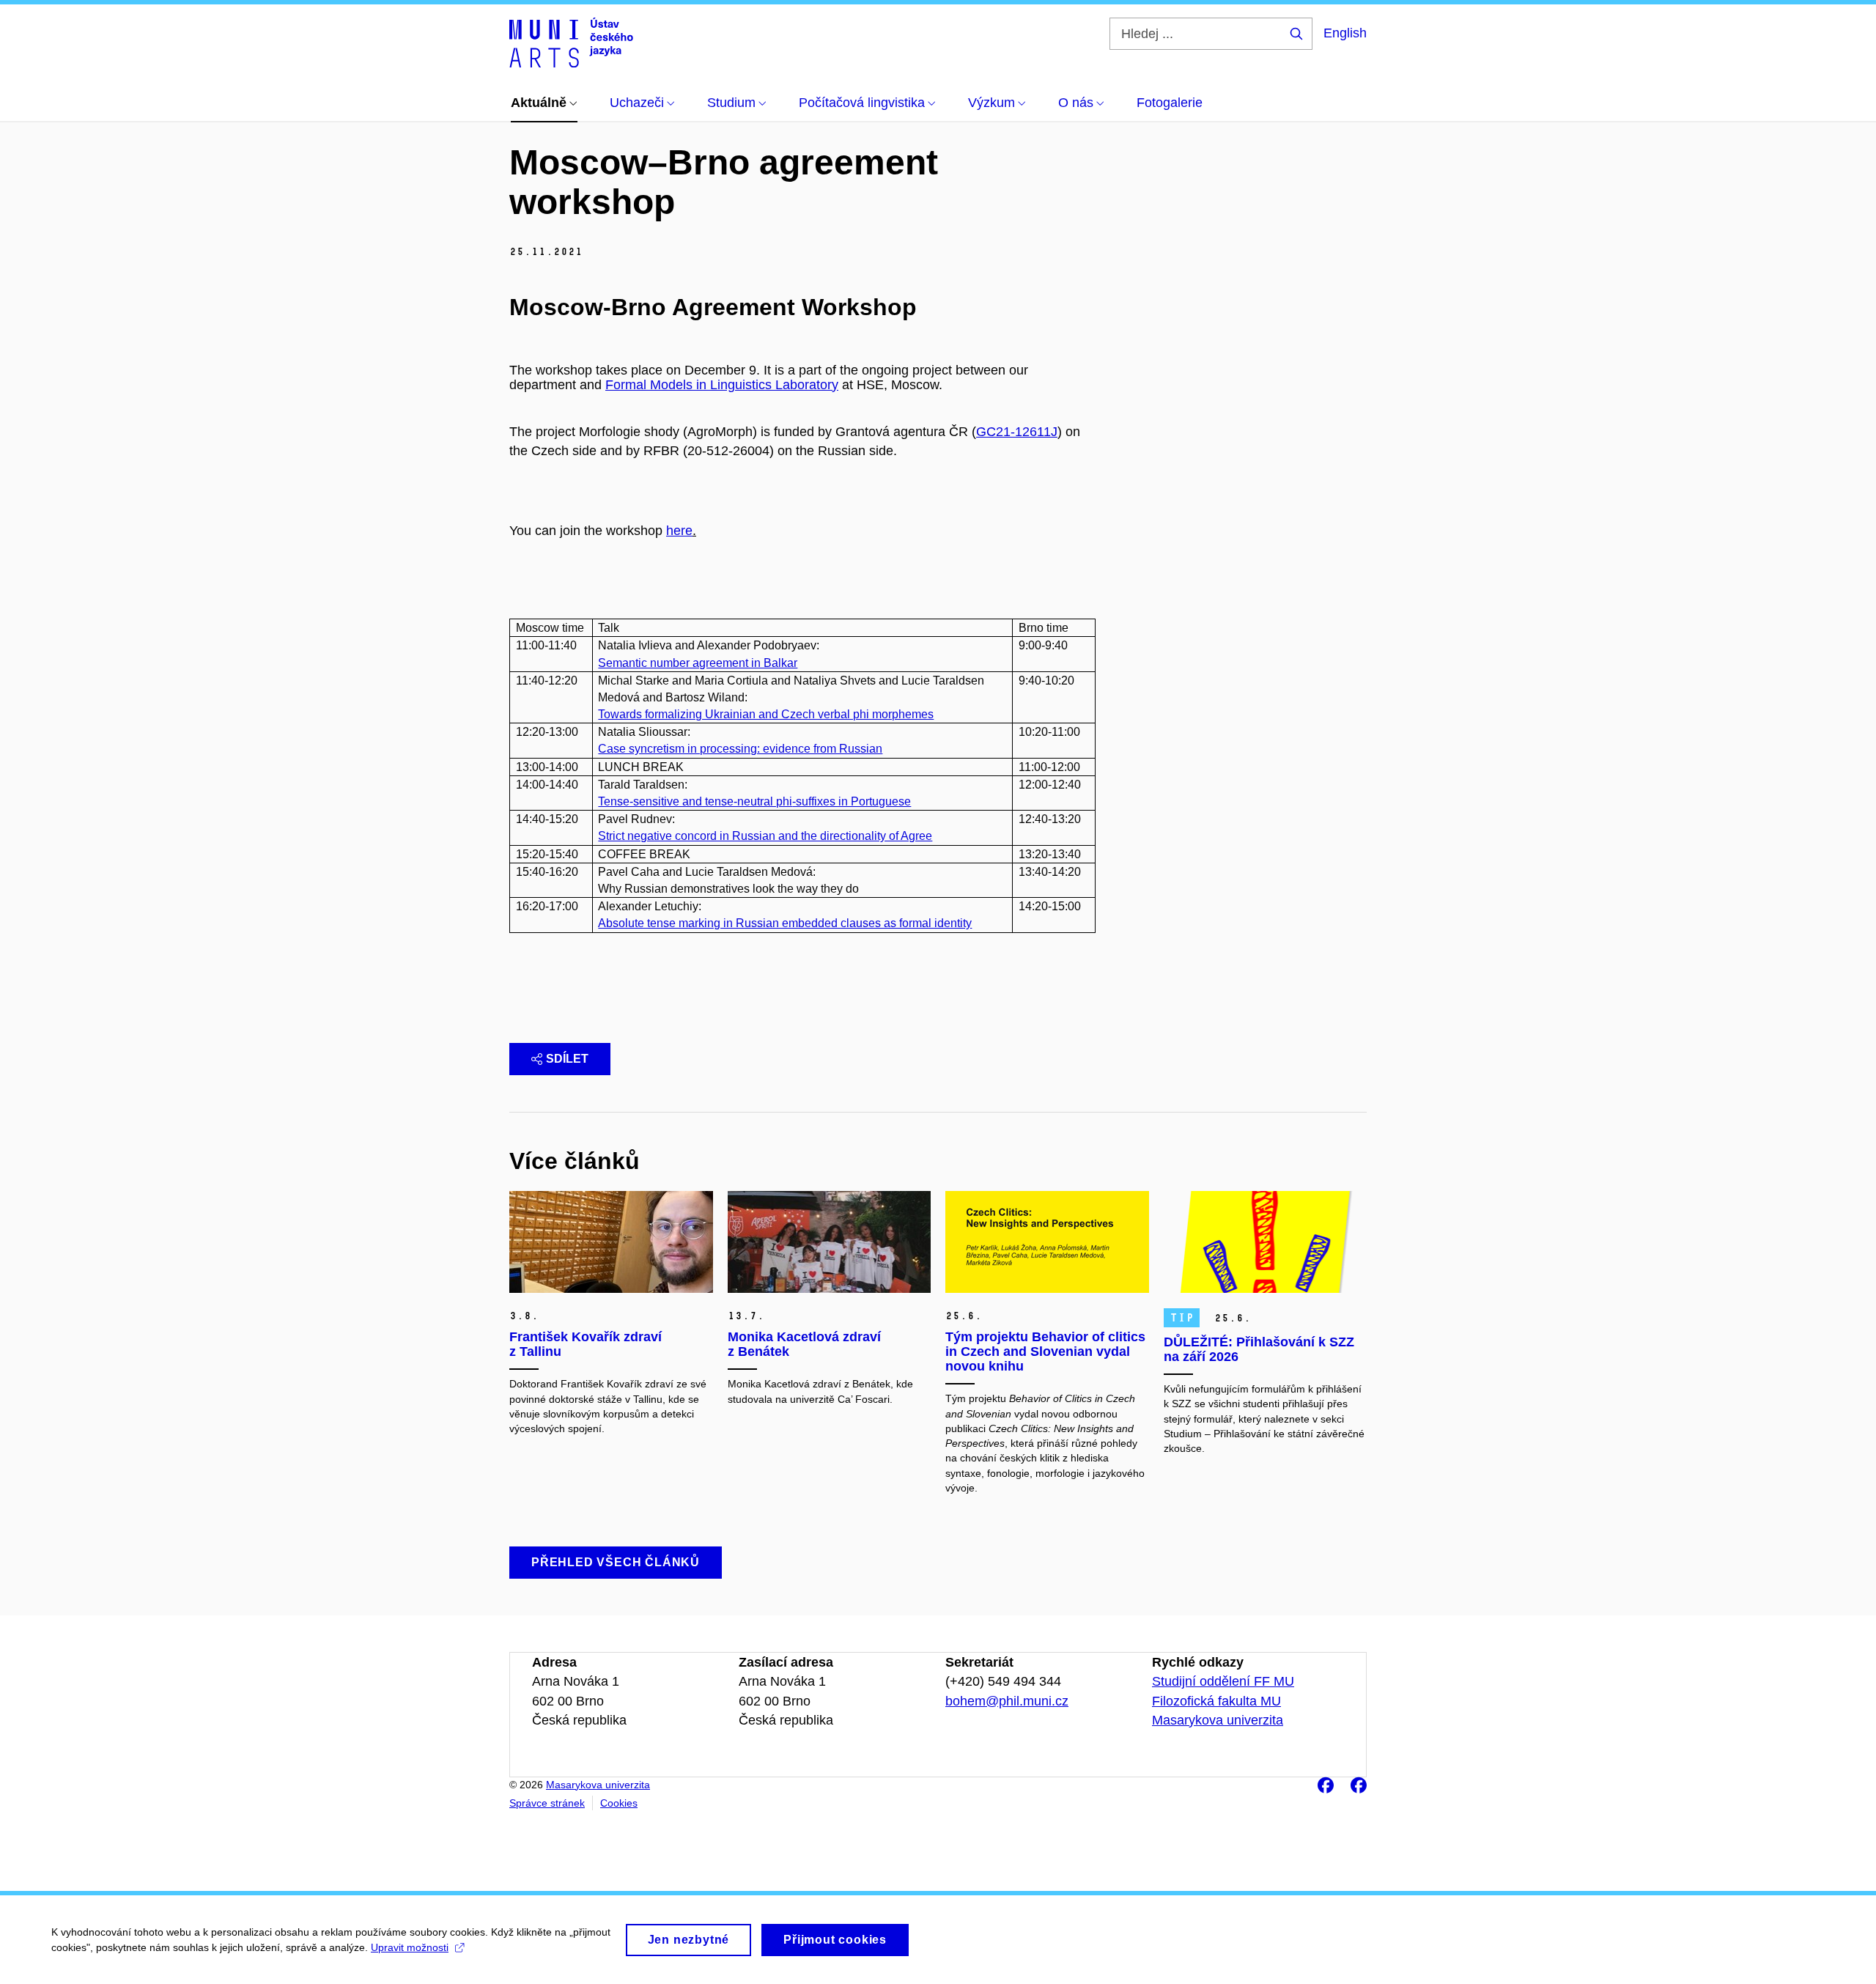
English (1345, 33)
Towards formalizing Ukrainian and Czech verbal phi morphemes (766, 714)
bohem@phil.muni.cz (1007, 1701)
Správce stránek (547, 1803)
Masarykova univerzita (1218, 1720)
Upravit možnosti (410, 1947)
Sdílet (567, 1059)
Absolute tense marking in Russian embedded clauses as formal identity (785, 923)
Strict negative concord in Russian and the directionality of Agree (765, 836)
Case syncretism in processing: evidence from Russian (740, 749)
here (679, 531)
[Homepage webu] (571, 43)
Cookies (619, 1803)
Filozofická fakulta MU (1216, 1701)
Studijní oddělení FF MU (1223, 1681)
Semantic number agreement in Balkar (698, 663)
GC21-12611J (1017, 432)
